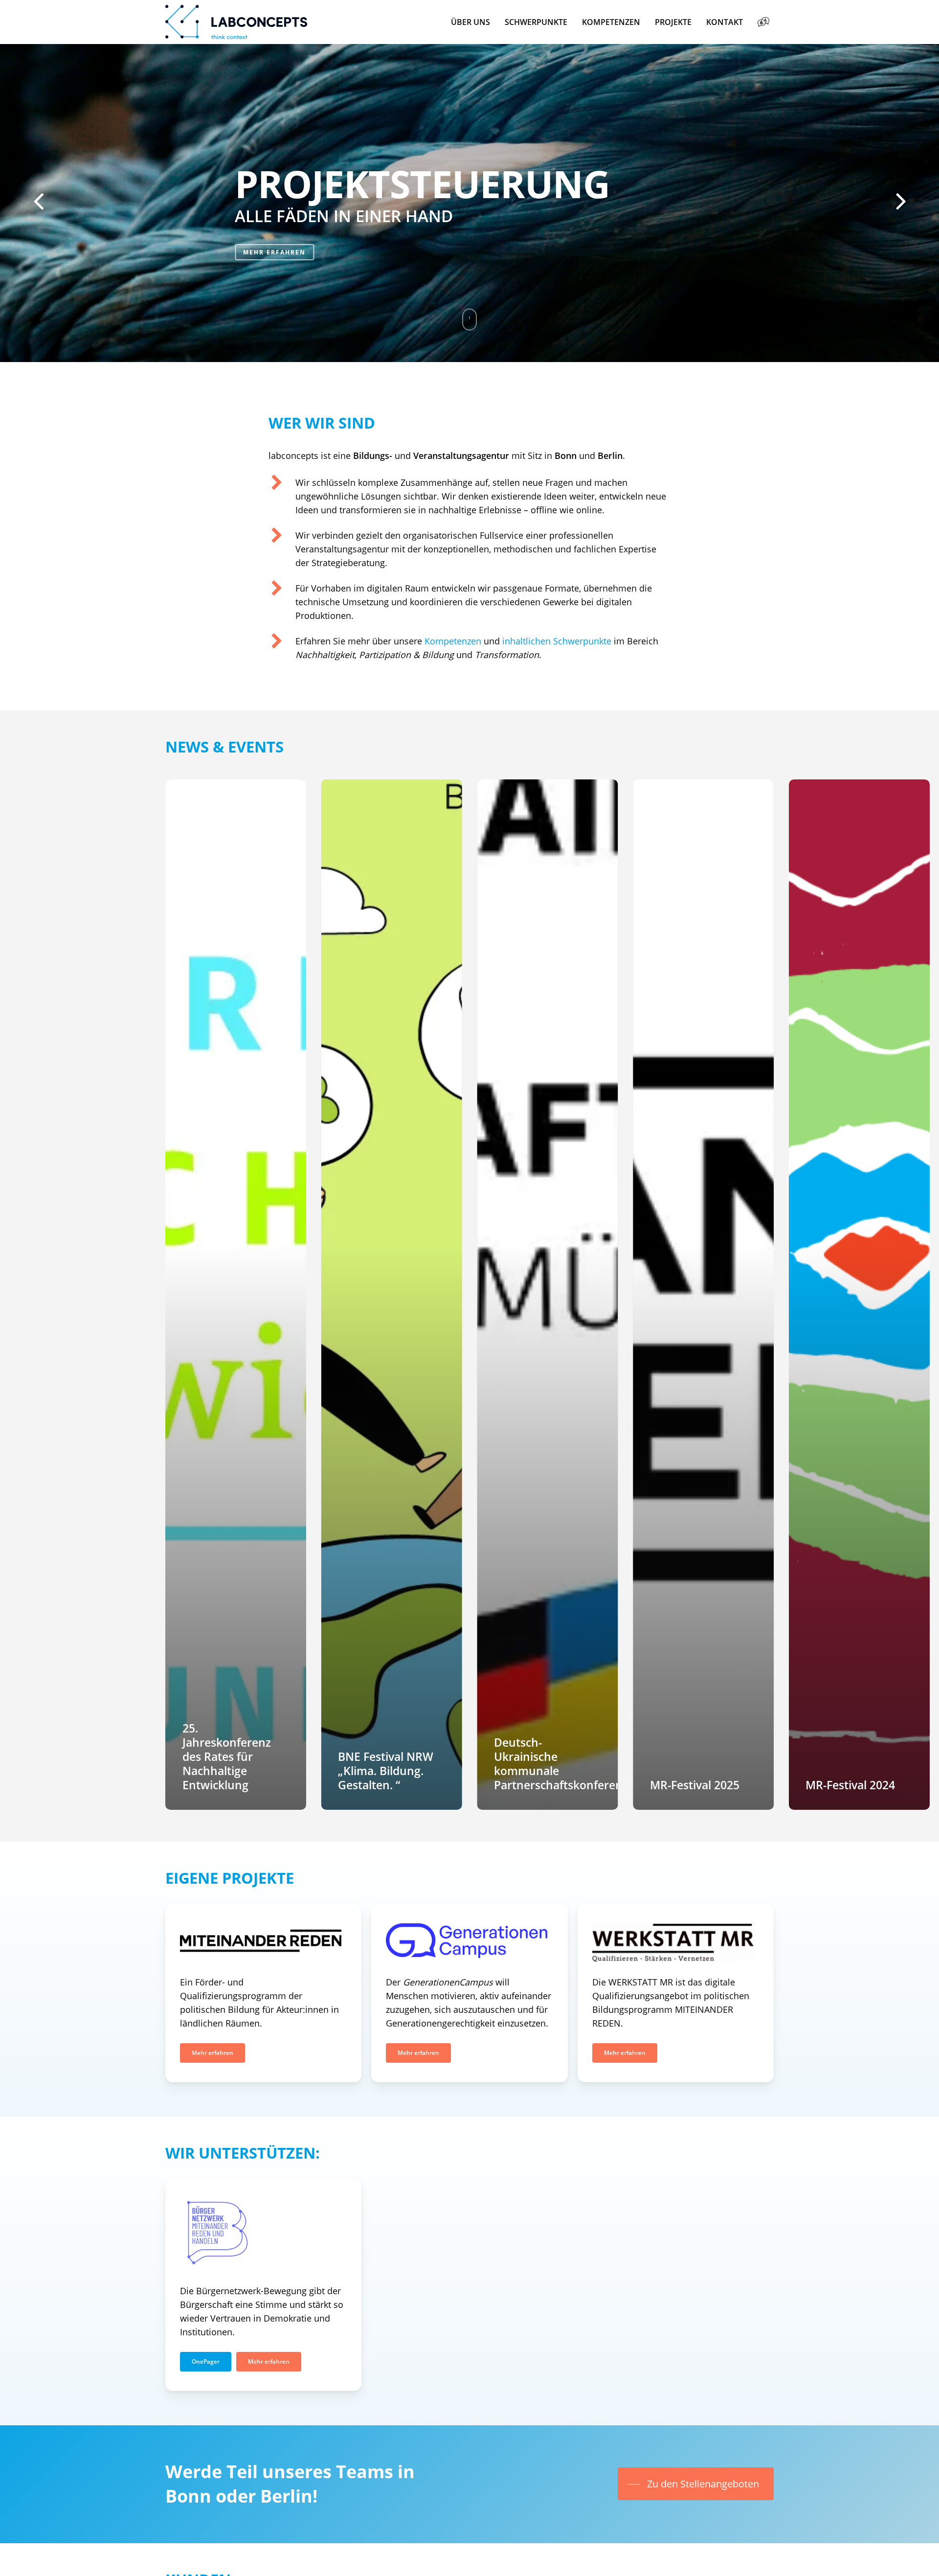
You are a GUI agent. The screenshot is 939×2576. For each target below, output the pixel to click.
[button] (212, 2053)
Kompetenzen (453, 641)
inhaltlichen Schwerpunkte (557, 641)
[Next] (919, 202)
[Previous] (20, 202)
